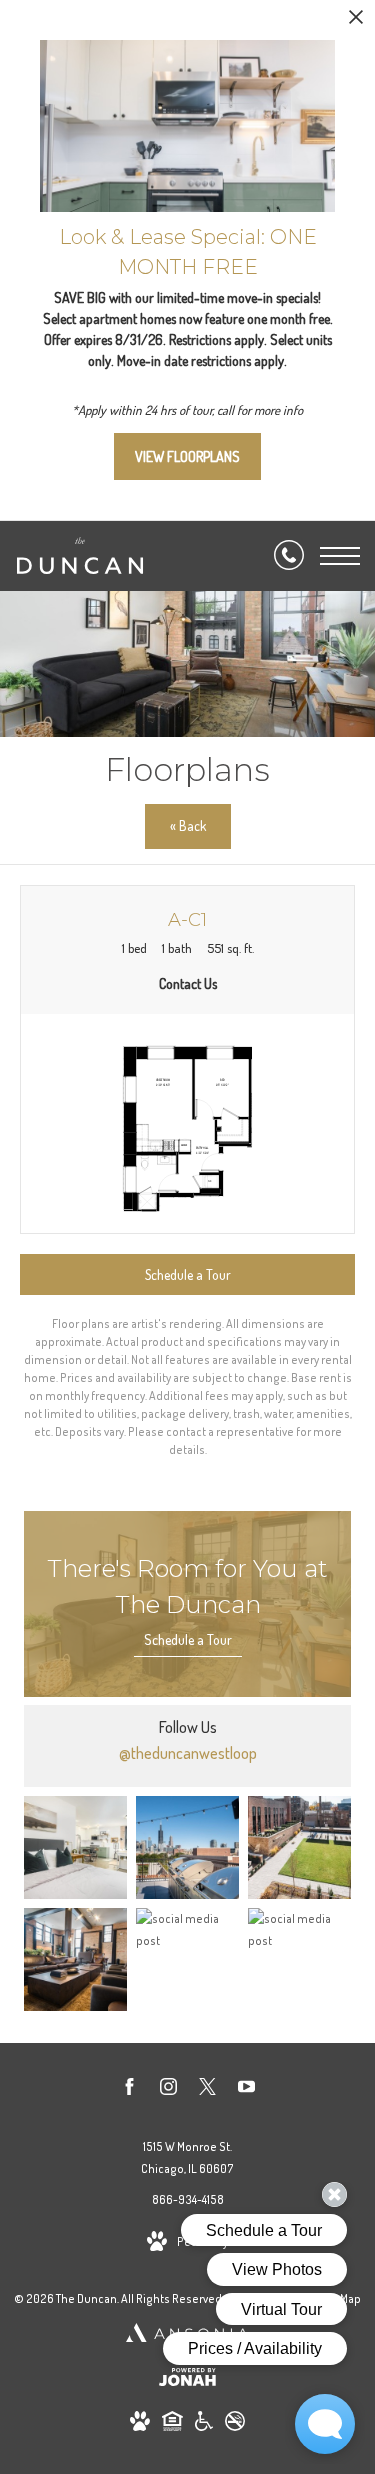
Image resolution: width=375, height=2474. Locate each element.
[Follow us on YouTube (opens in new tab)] (246, 2090)
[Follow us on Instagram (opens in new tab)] (168, 2090)
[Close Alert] (356, 22)
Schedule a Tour (188, 1639)
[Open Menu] (340, 556)
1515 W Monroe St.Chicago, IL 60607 (187, 2157)
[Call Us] (289, 556)
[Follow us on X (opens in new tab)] (207, 2090)
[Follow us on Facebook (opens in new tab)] (129, 2090)
